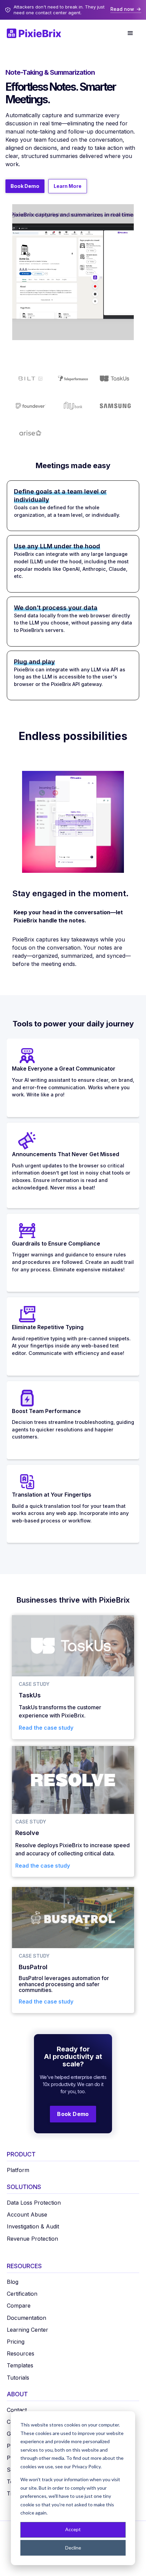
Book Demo (25, 186)
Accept (73, 2529)
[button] (130, 33)
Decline (73, 2548)
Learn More (68, 186)
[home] (37, 33)
